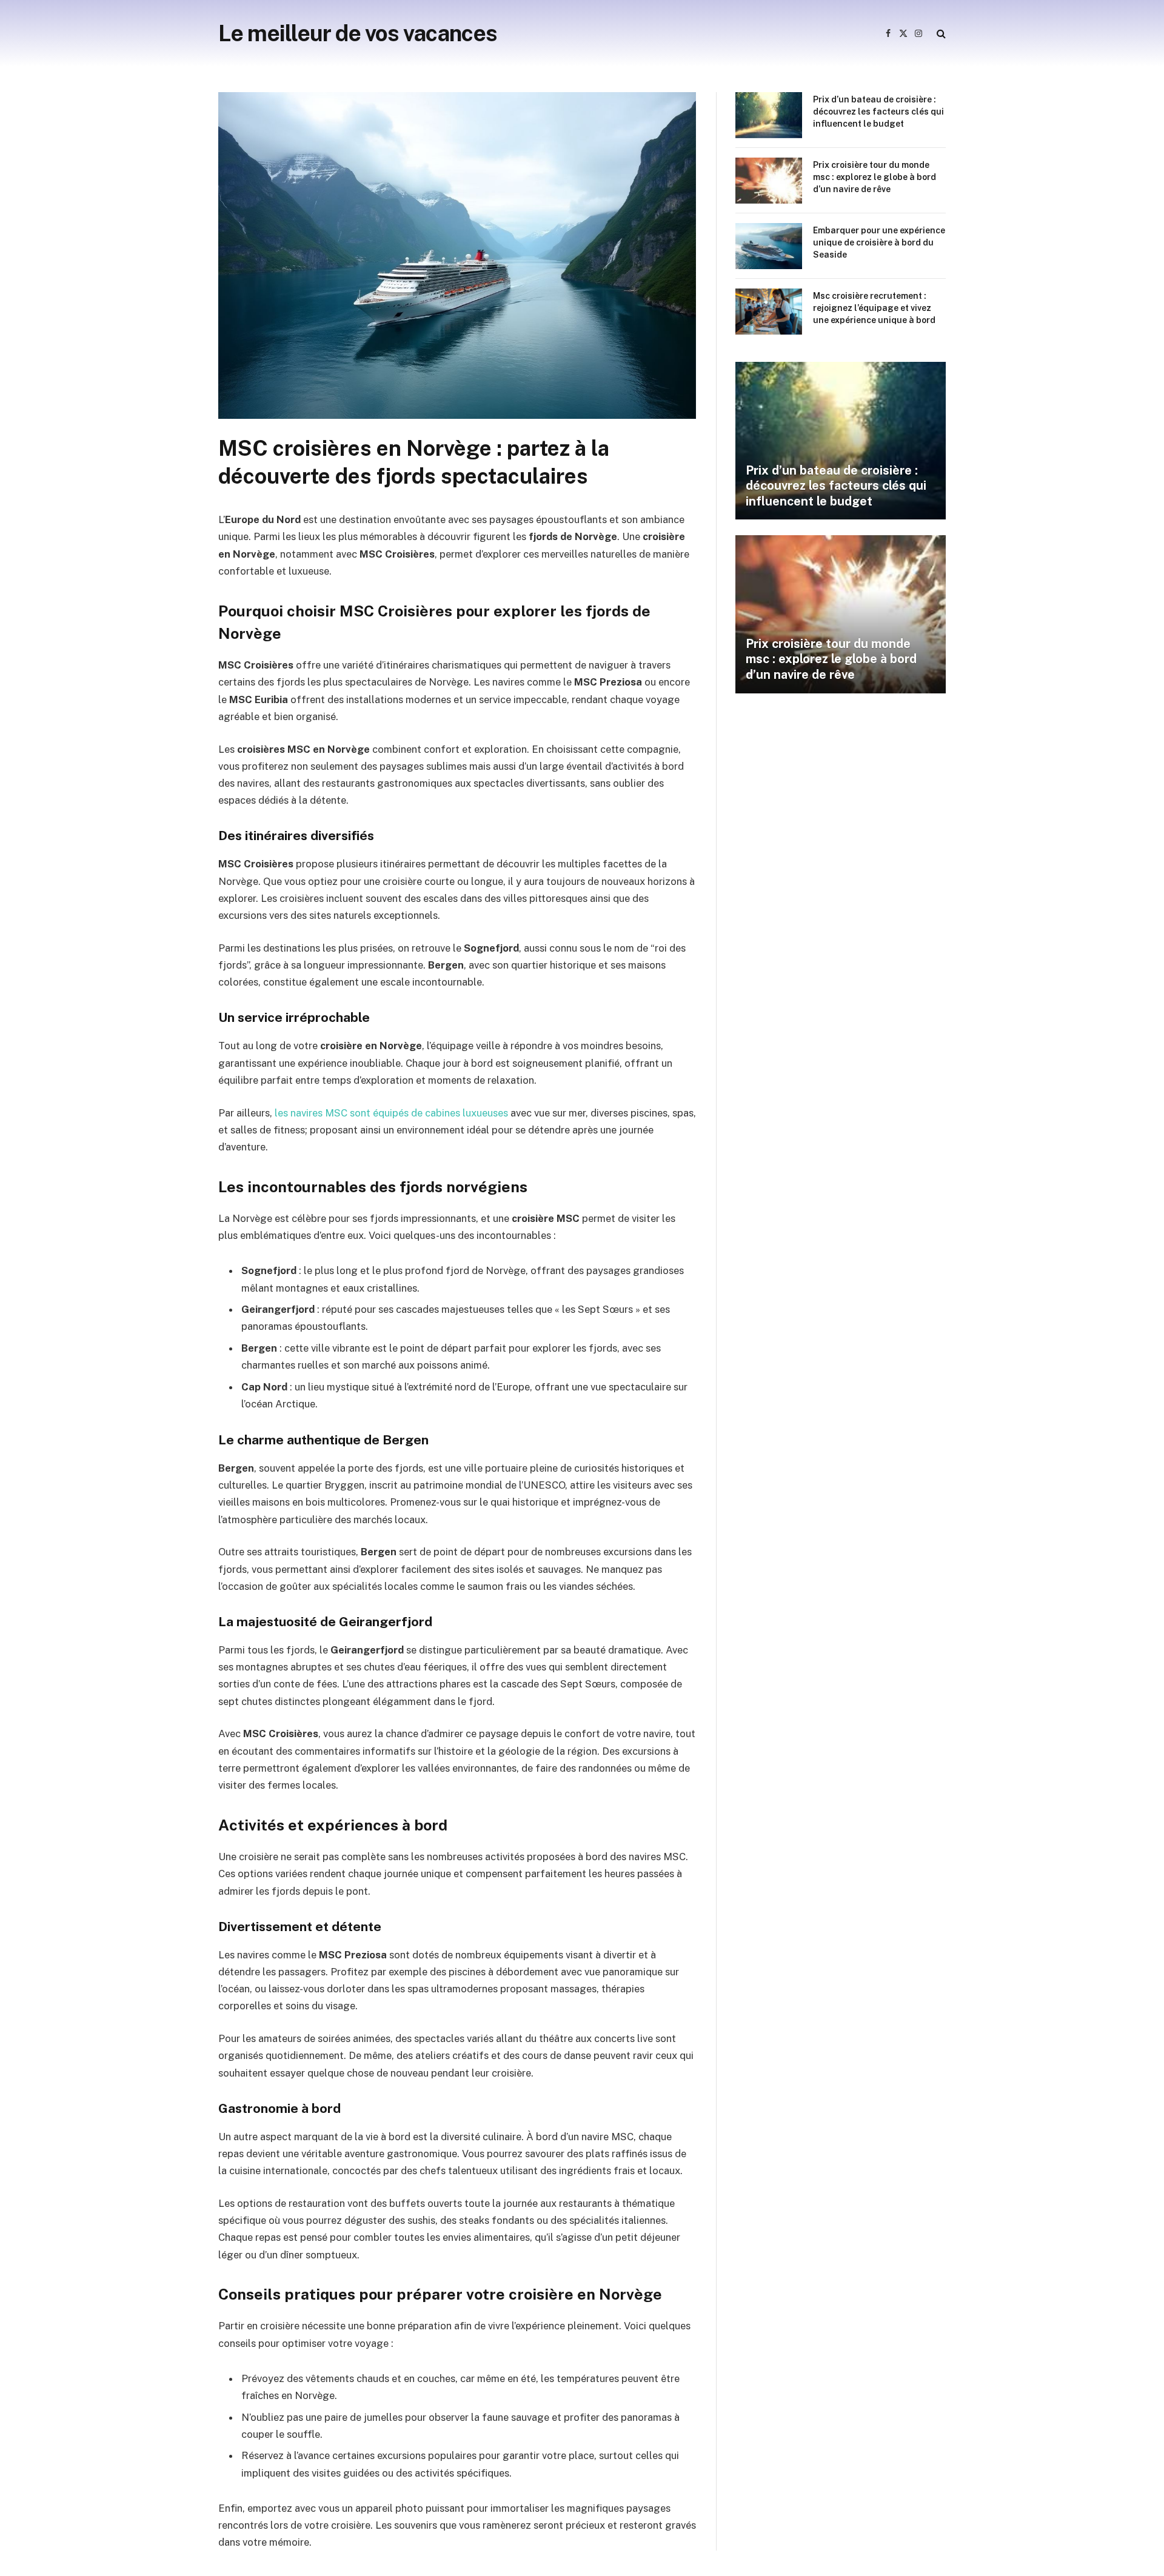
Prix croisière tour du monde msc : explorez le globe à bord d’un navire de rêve (875, 177)
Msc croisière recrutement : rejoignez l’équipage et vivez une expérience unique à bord (874, 308)
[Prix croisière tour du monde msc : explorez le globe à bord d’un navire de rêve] (769, 181)
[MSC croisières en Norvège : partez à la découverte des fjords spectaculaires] (457, 416)
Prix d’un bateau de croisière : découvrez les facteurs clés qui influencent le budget (878, 112)
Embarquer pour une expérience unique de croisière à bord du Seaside (879, 242)
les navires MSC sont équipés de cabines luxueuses (391, 1113)
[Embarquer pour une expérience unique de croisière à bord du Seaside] (769, 246)
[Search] (940, 34)
